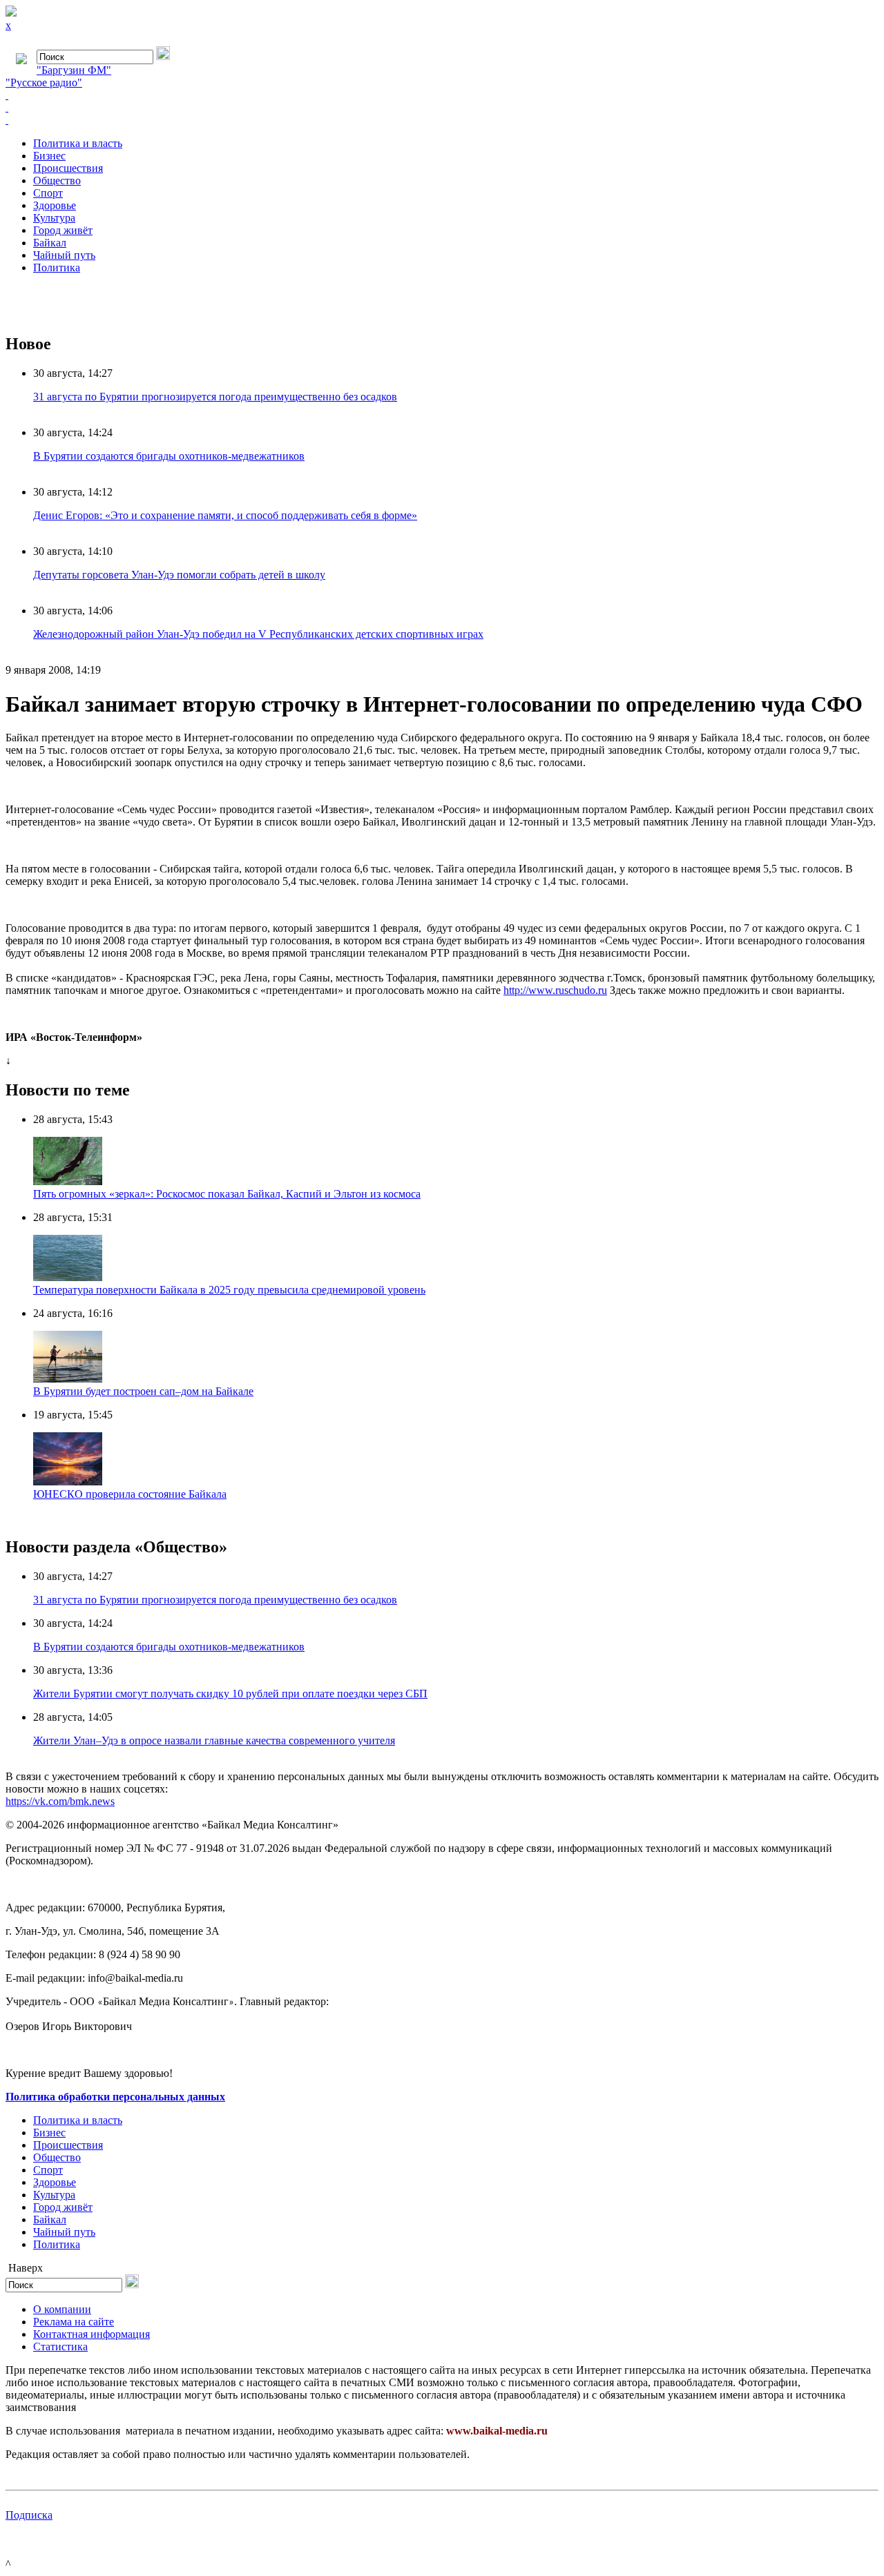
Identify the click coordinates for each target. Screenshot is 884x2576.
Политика (57, 267)
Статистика (60, 2346)
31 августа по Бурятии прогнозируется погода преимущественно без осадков (215, 397)
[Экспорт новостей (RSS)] (442, 108)
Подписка (29, 2515)
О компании (62, 2309)
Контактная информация (92, 2334)
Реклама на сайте (74, 2322)
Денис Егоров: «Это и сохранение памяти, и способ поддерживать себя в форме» (225, 515)
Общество (57, 180)
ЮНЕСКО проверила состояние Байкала (130, 1494)
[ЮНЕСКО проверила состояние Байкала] (68, 1482)
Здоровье (55, 205)
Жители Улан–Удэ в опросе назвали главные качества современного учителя (214, 1740)
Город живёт (63, 230)
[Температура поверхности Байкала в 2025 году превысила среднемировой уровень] (68, 1277)
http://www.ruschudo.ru (555, 990)
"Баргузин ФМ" (74, 70)
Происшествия (68, 168)
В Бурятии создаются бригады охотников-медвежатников (169, 456)
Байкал (50, 243)
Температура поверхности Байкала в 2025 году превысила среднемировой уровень (229, 1290)
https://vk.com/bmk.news (60, 1801)
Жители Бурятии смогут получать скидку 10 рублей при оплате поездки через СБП (230, 1694)
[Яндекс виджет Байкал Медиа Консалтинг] (442, 120)
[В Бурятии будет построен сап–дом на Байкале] (68, 1379)
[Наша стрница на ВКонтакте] (442, 95)
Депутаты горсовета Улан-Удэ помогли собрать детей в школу (179, 575)
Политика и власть (78, 143)
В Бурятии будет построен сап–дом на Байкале (143, 1391)
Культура (54, 218)
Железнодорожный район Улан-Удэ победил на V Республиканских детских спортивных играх (258, 634)
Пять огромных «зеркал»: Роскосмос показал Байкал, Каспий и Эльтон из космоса (227, 1194)
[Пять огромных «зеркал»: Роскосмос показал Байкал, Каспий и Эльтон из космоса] (68, 1181)
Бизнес (49, 156)
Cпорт (48, 193)
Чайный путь (64, 255)
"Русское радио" (44, 82)
